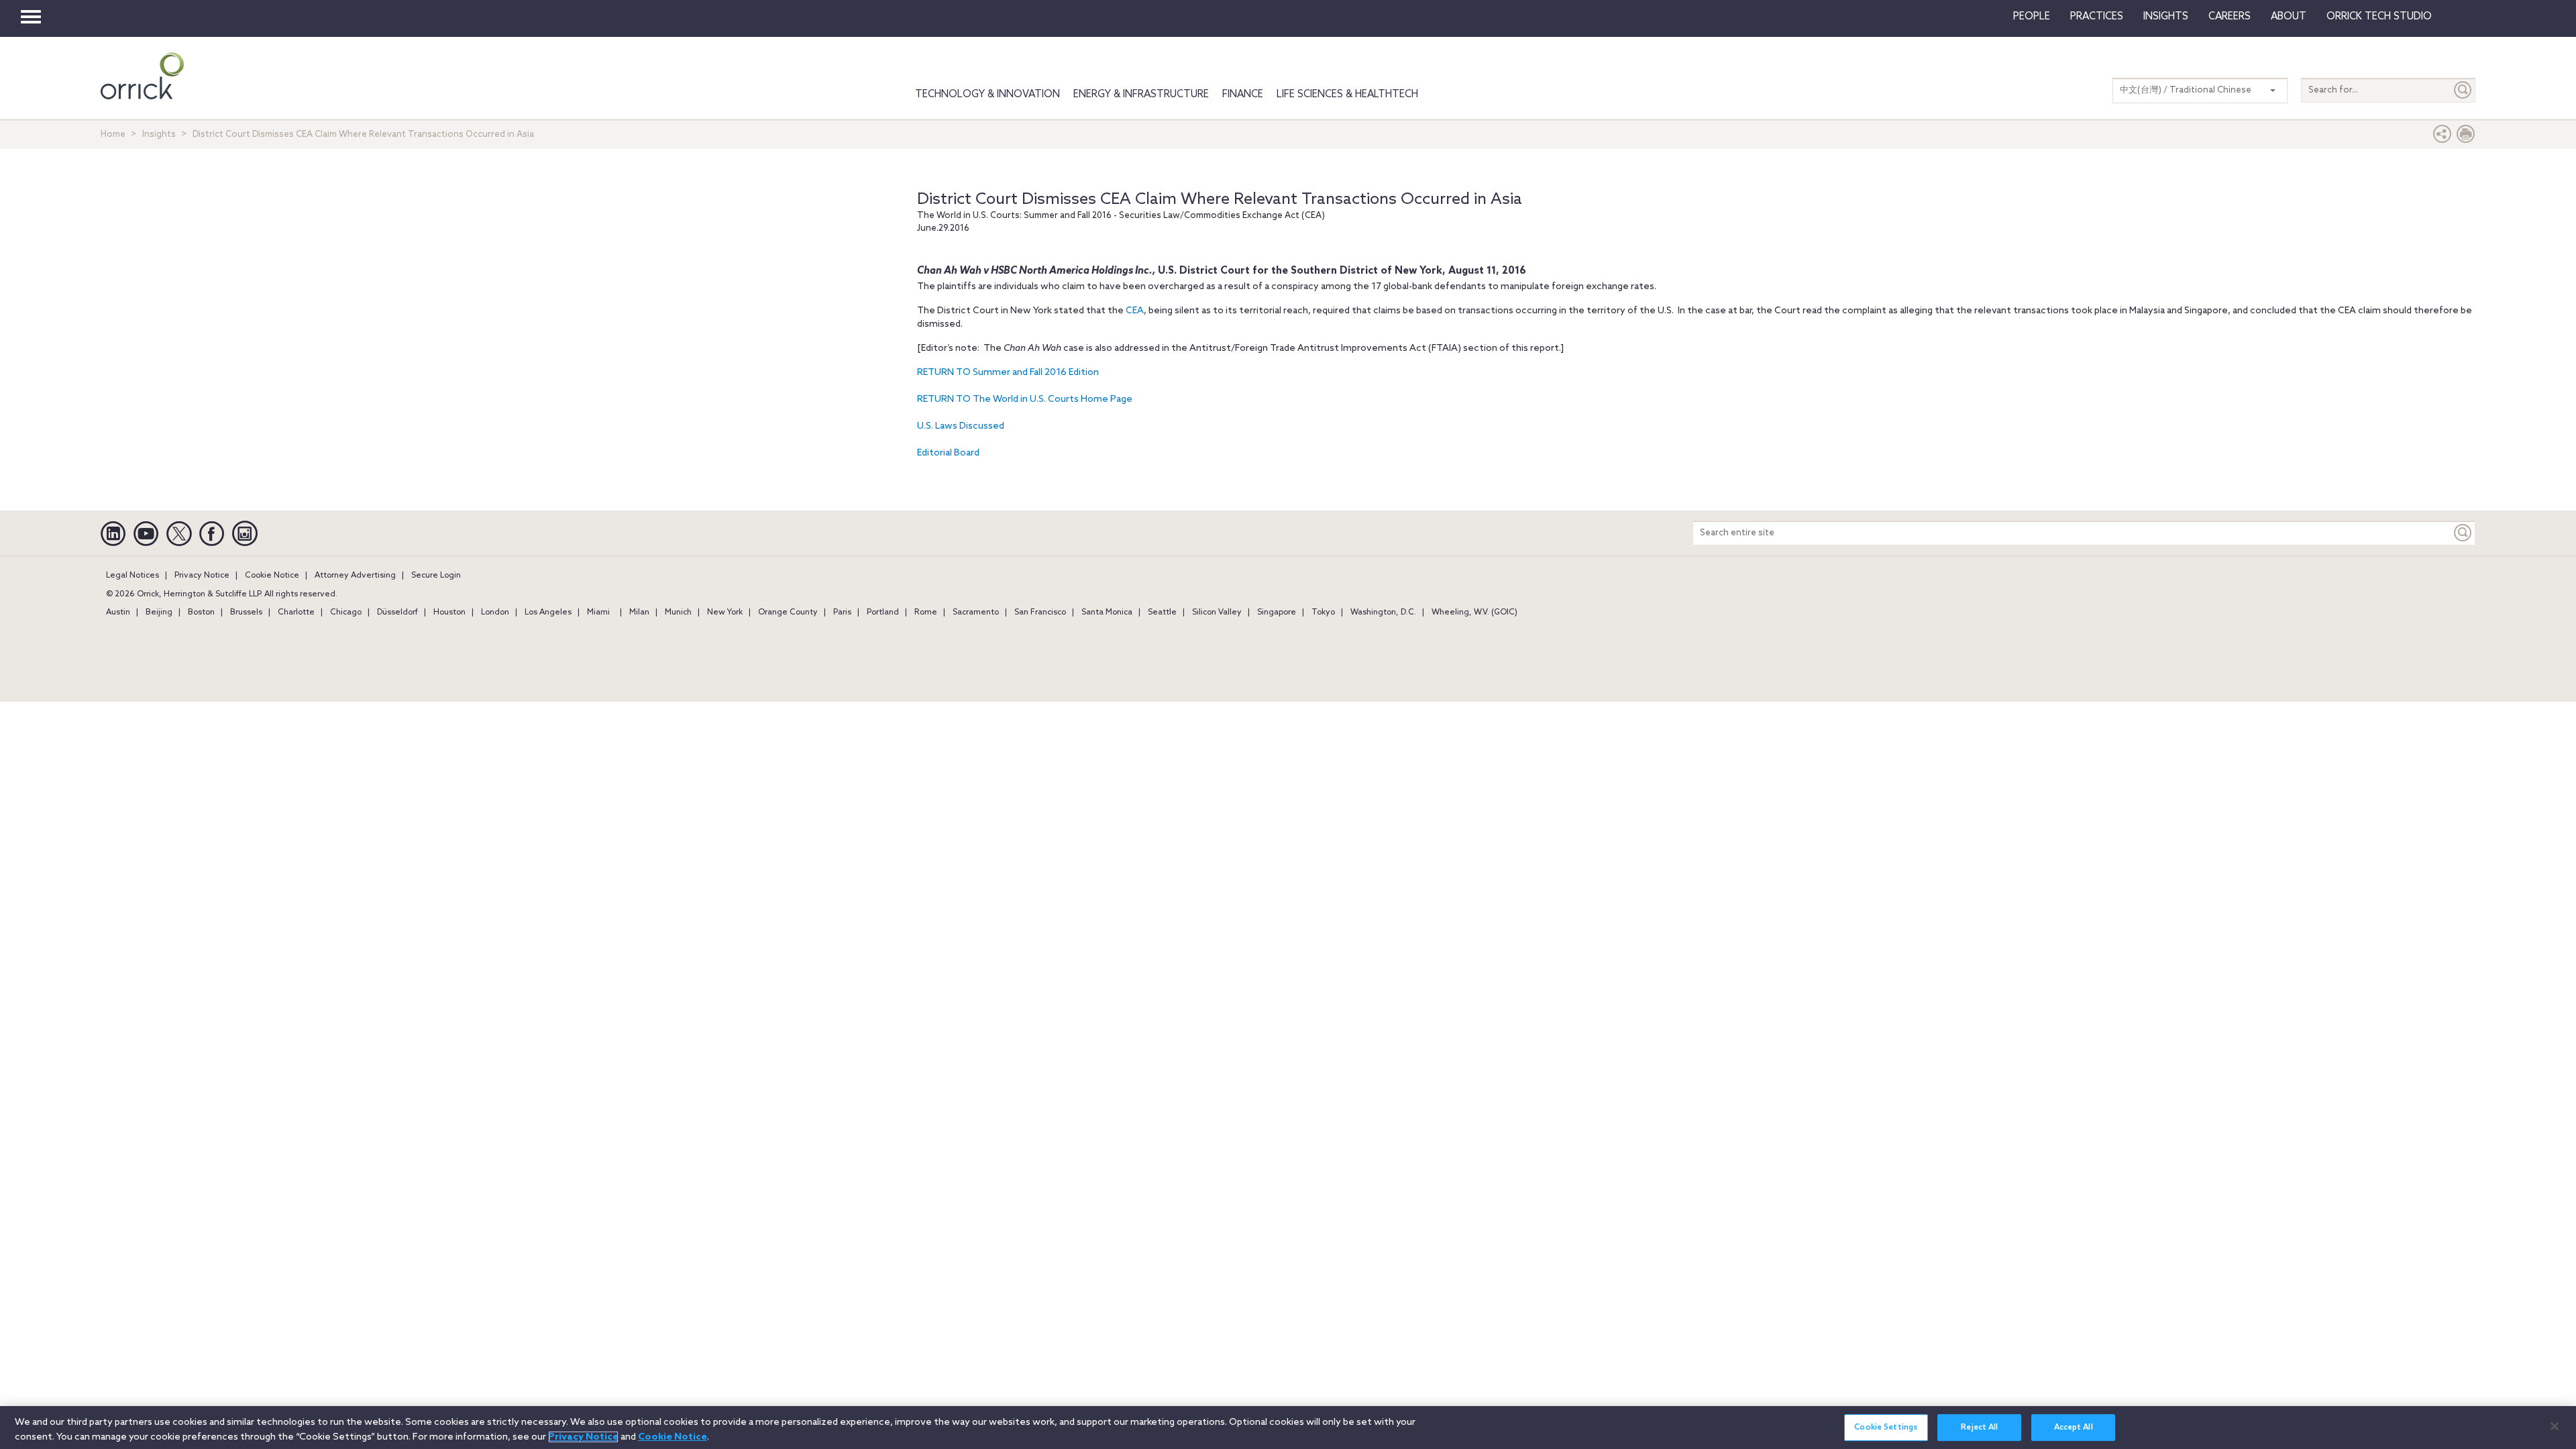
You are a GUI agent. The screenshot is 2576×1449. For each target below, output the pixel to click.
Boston (201, 612)
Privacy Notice (202, 576)
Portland (883, 612)
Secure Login (436, 576)
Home (113, 135)
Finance (1243, 95)
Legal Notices (132, 576)
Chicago (346, 612)
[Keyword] (2463, 533)
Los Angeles (548, 612)
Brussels (246, 612)
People (2032, 17)
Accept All (2074, 1428)
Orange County (788, 612)
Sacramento (976, 612)
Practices (2097, 17)
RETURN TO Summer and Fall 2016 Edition (1008, 373)
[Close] (2555, 1426)
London (495, 612)
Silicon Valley (1217, 612)
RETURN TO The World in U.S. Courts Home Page (1025, 399)
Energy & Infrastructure (1141, 95)
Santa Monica (1107, 612)
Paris (842, 612)
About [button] (2289, 17)
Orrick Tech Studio (2379, 17)
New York (725, 612)
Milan (639, 612)
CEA (1135, 311)
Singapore (1277, 612)
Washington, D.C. (1383, 612)
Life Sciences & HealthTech (1347, 95)
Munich (678, 612)
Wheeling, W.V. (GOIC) (1474, 612)
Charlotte (296, 612)
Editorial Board (948, 453)
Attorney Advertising (355, 576)
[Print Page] (2466, 137)
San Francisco (1040, 612)
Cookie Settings (1886, 1428)
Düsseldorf (397, 612)
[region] (1288, 1428)
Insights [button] (2166, 17)
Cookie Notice (272, 576)
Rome (926, 612)
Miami (598, 612)
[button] (2443, 137)
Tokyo (1323, 612)
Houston (449, 612)
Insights (159, 135)
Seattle (1162, 612)
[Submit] (2463, 90)
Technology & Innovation (987, 95)
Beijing (159, 612)
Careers (2230, 17)
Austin (118, 612)
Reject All (1979, 1428)
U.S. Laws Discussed (961, 426)
